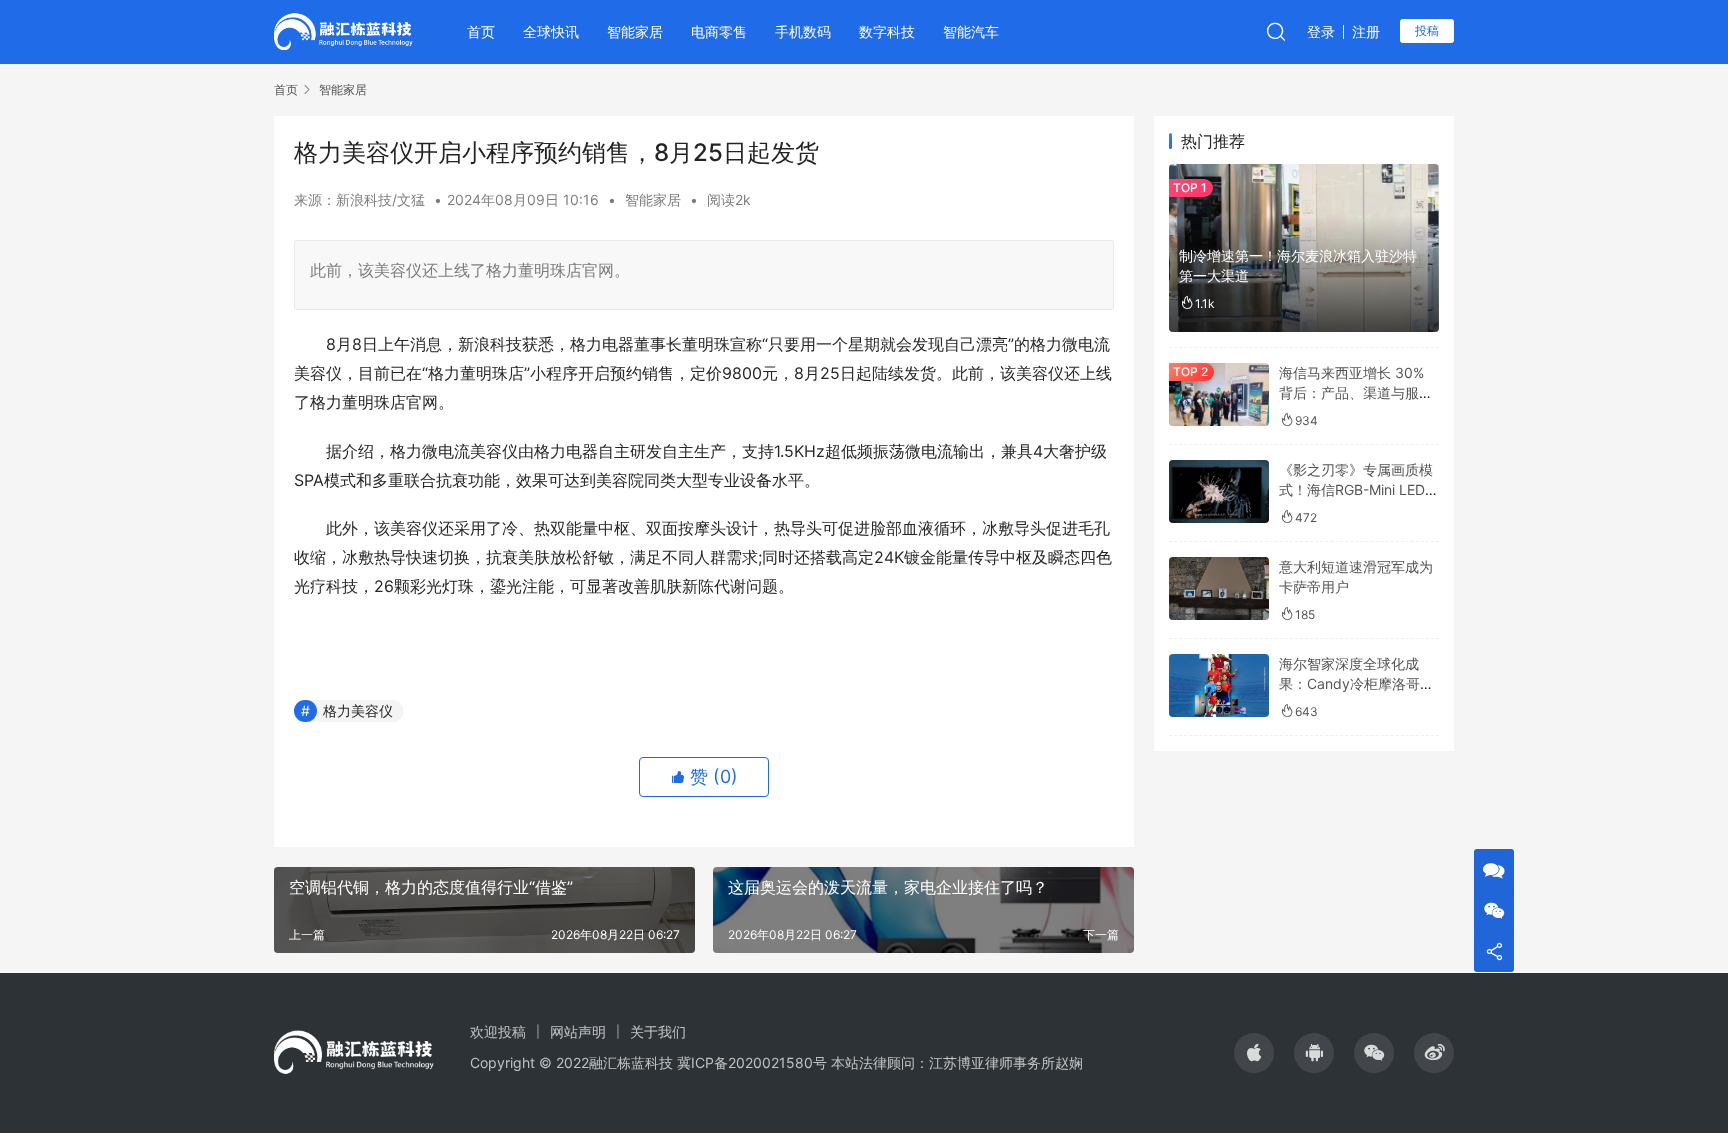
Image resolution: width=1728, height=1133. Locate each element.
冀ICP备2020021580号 (752, 1062)
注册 (1366, 31)
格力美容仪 (358, 710)
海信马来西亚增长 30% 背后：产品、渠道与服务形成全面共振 (1356, 392)
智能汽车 (971, 31)
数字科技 (887, 31)
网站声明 (578, 1031)
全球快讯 (551, 31)
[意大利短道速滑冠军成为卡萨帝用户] (1219, 588)
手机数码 (803, 31)
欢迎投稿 (498, 1031)
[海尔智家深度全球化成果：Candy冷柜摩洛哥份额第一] (1219, 685)
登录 (1321, 31)
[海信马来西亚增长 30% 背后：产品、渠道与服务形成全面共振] (1219, 394)
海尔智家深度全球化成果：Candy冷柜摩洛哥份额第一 (1356, 683)
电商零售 (719, 31)
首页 (481, 31)
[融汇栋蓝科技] (343, 30)
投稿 (1427, 30)
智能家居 (635, 31)
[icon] (1254, 1053)
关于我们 (658, 1031)
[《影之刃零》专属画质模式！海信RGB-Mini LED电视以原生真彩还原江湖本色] (1219, 491)
